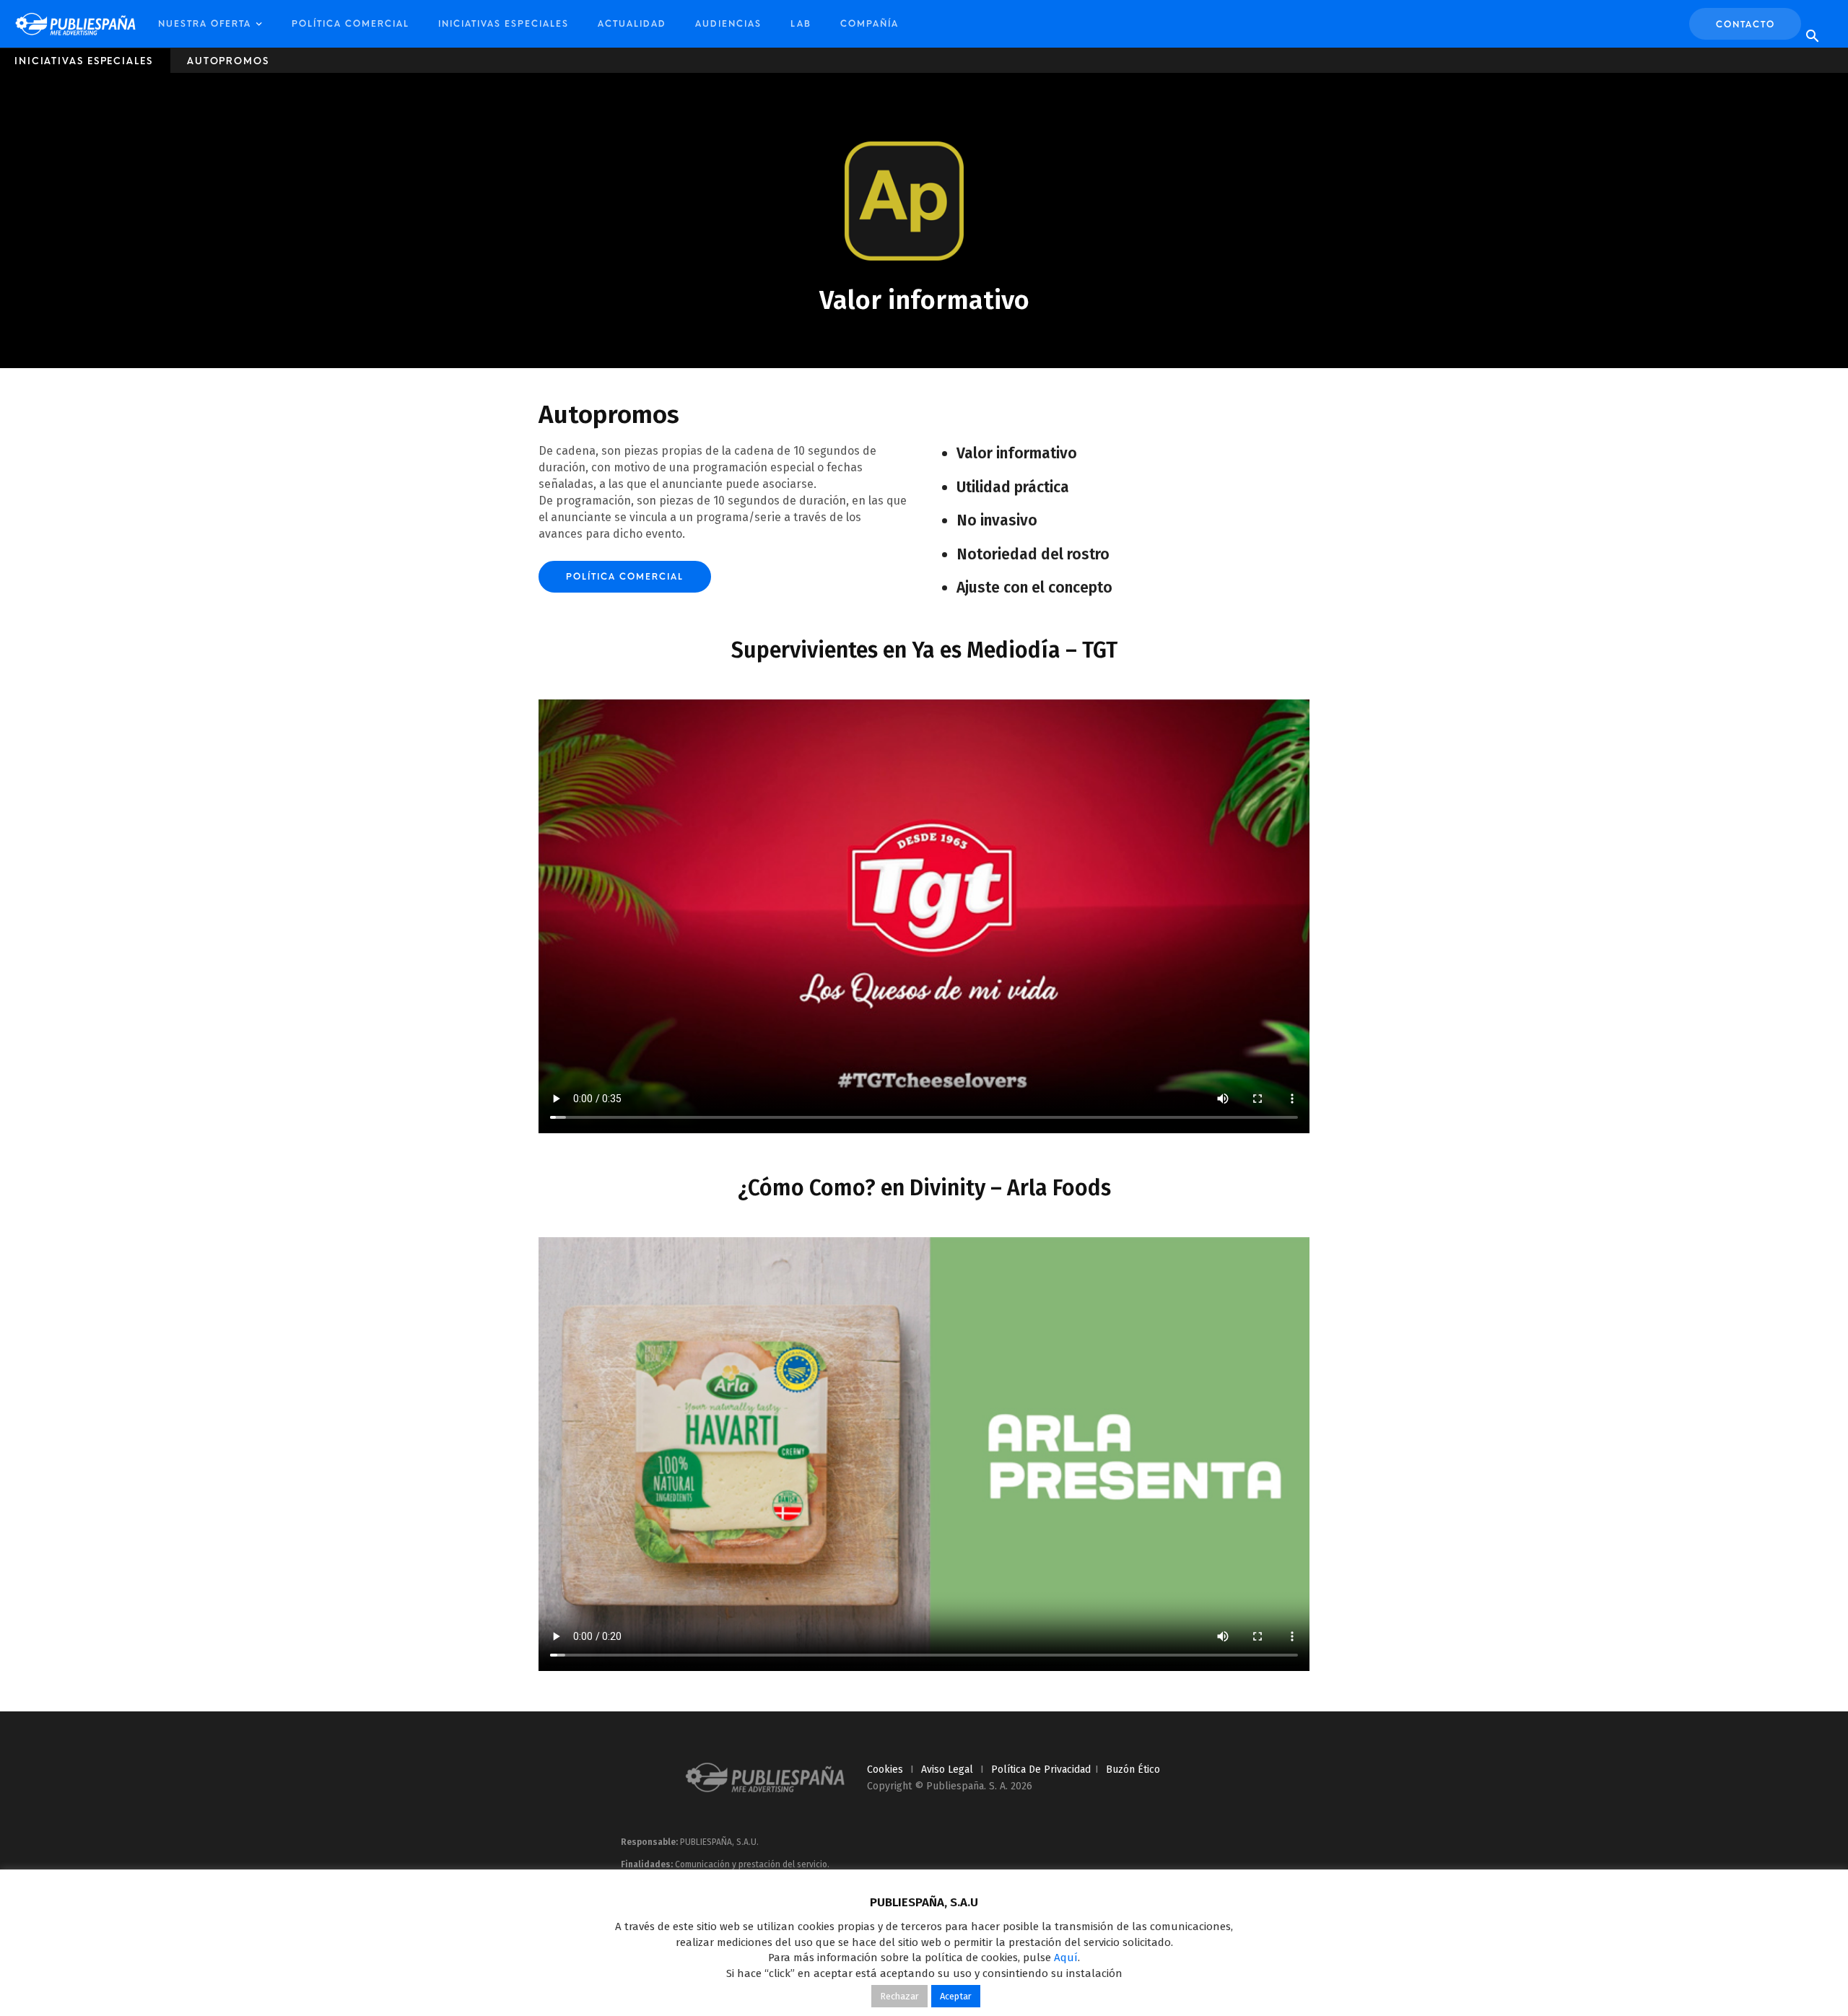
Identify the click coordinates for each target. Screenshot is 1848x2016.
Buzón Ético (1133, 1770)
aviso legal (947, 1770)
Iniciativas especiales (504, 24)
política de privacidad (1041, 1770)
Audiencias (728, 24)
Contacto (1745, 25)
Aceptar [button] (956, 1996)
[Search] (1812, 37)
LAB (801, 24)
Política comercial (350, 24)
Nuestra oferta (205, 24)
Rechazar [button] (899, 1996)
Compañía (869, 24)
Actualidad (632, 24)
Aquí (1066, 1958)
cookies (885, 1770)
